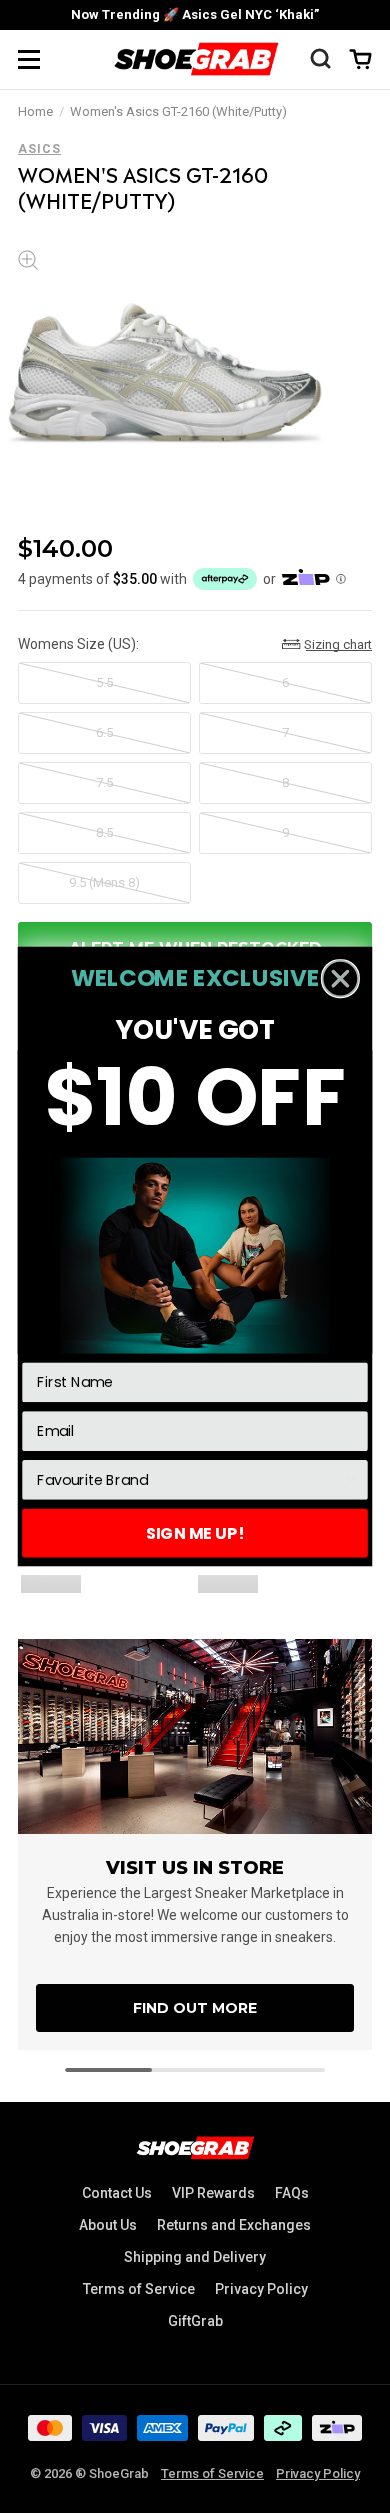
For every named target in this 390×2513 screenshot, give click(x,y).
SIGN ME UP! (195, 1533)
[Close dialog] (340, 978)
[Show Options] (351, 1480)
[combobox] (189, 1480)
